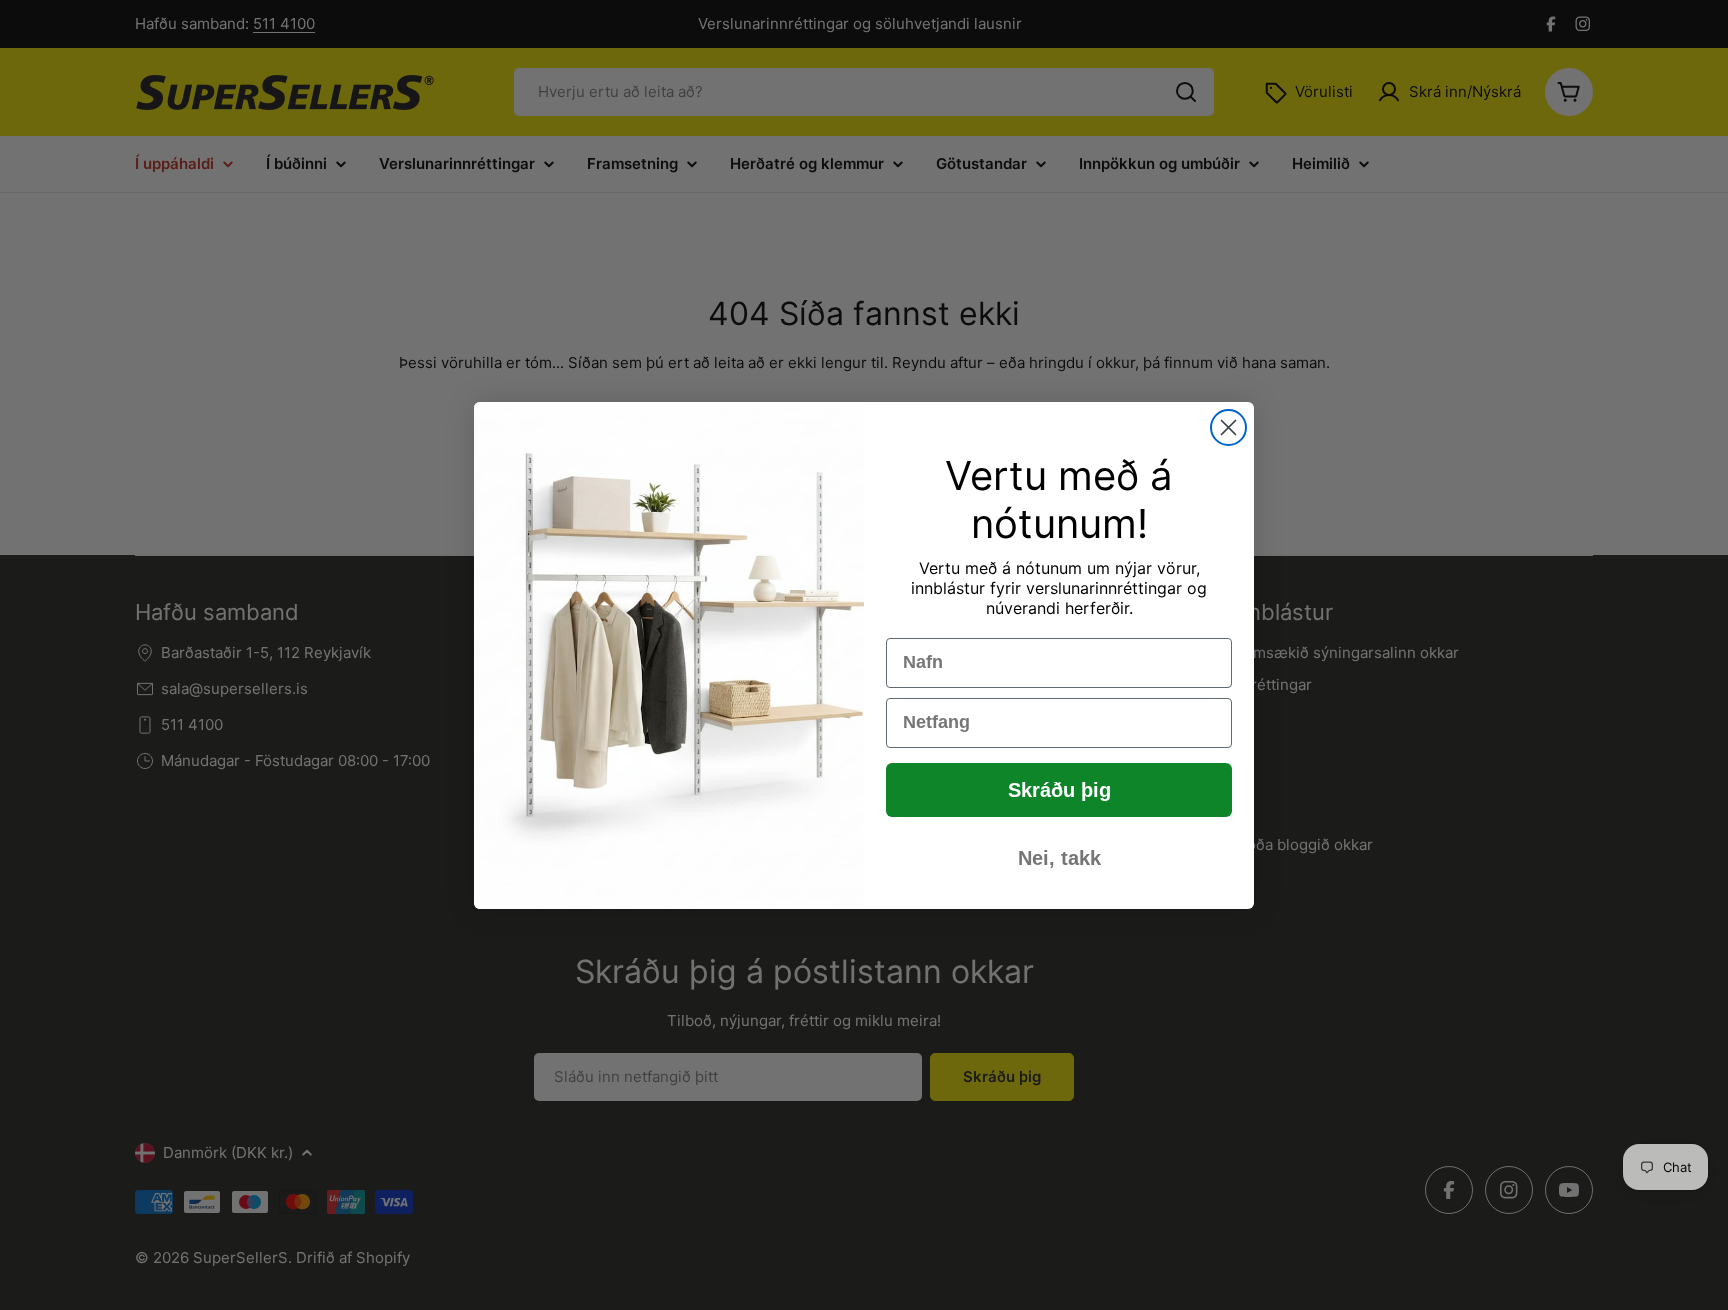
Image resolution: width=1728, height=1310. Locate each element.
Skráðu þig (1059, 790)
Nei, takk (1059, 858)
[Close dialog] (1228, 427)
